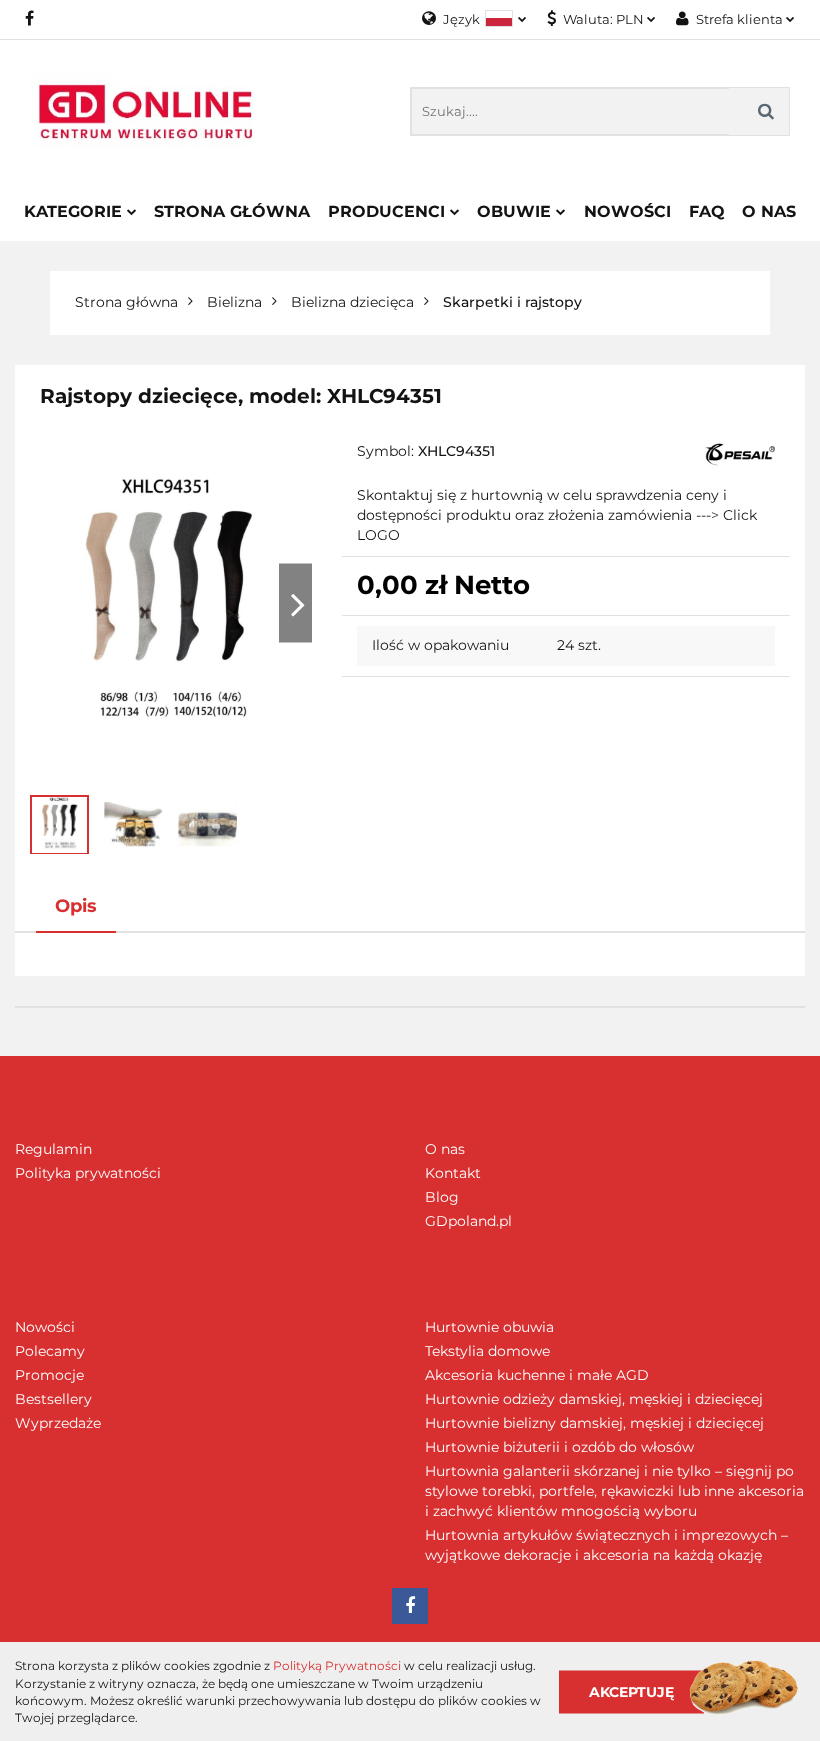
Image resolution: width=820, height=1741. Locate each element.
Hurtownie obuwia (489, 1327)
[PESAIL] (740, 454)
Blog (442, 1197)
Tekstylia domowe (487, 1351)
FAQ (707, 211)
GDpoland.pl (468, 1221)
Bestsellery (53, 1399)
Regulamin (53, 1149)
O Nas (769, 211)
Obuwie (516, 211)
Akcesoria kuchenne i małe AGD (537, 1375)
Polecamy (50, 1351)
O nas (445, 1149)
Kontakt (453, 1173)
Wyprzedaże (58, 1423)
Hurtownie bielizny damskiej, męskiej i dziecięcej (594, 1423)
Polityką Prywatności (337, 1665)
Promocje (49, 1375)
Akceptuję (631, 1691)
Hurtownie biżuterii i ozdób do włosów (559, 1447)
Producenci (389, 211)
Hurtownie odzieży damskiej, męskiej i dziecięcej (594, 1399)
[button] (76, 1097)
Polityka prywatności (88, 1173)
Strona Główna (232, 211)
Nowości (627, 211)
